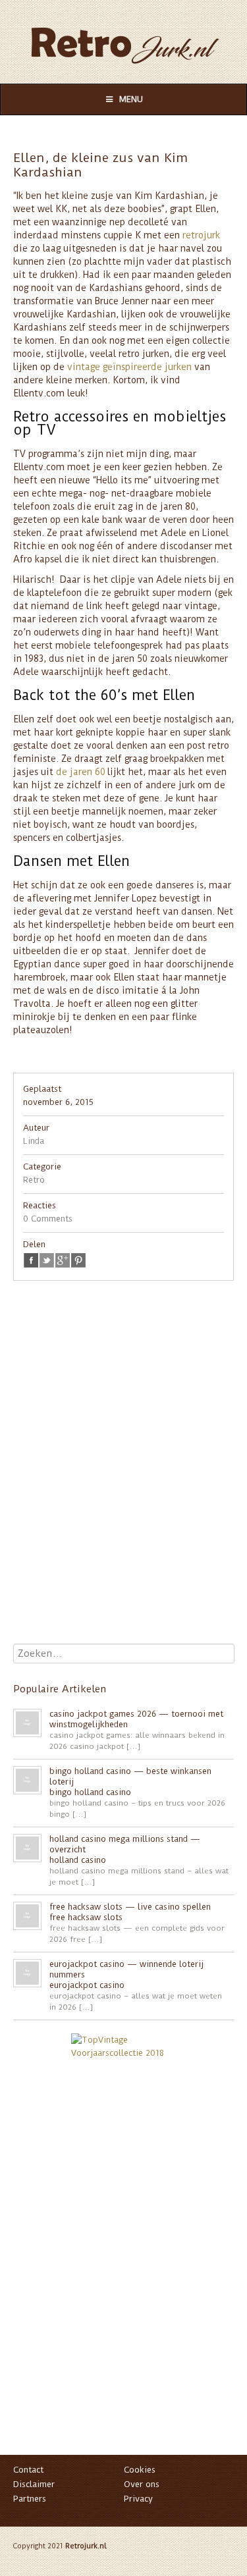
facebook (31, 1260)
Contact (28, 2470)
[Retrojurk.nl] (123, 39)
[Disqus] (123, 1475)
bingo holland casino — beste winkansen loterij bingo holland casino (130, 1782)
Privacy (138, 2499)
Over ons (142, 2484)
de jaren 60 (81, 772)
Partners (30, 2499)
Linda (34, 1141)
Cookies (140, 2470)
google (63, 1260)
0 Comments (48, 1219)
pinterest (78, 1260)
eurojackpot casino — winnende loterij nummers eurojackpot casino (126, 1974)
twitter (47, 1260)
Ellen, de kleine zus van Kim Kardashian (100, 165)
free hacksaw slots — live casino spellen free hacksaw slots (130, 1912)
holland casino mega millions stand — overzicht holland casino (125, 1849)
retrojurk (201, 235)
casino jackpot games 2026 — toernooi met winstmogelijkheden (136, 1719)
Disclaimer (34, 2484)
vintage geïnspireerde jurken (129, 367)
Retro (34, 1180)
